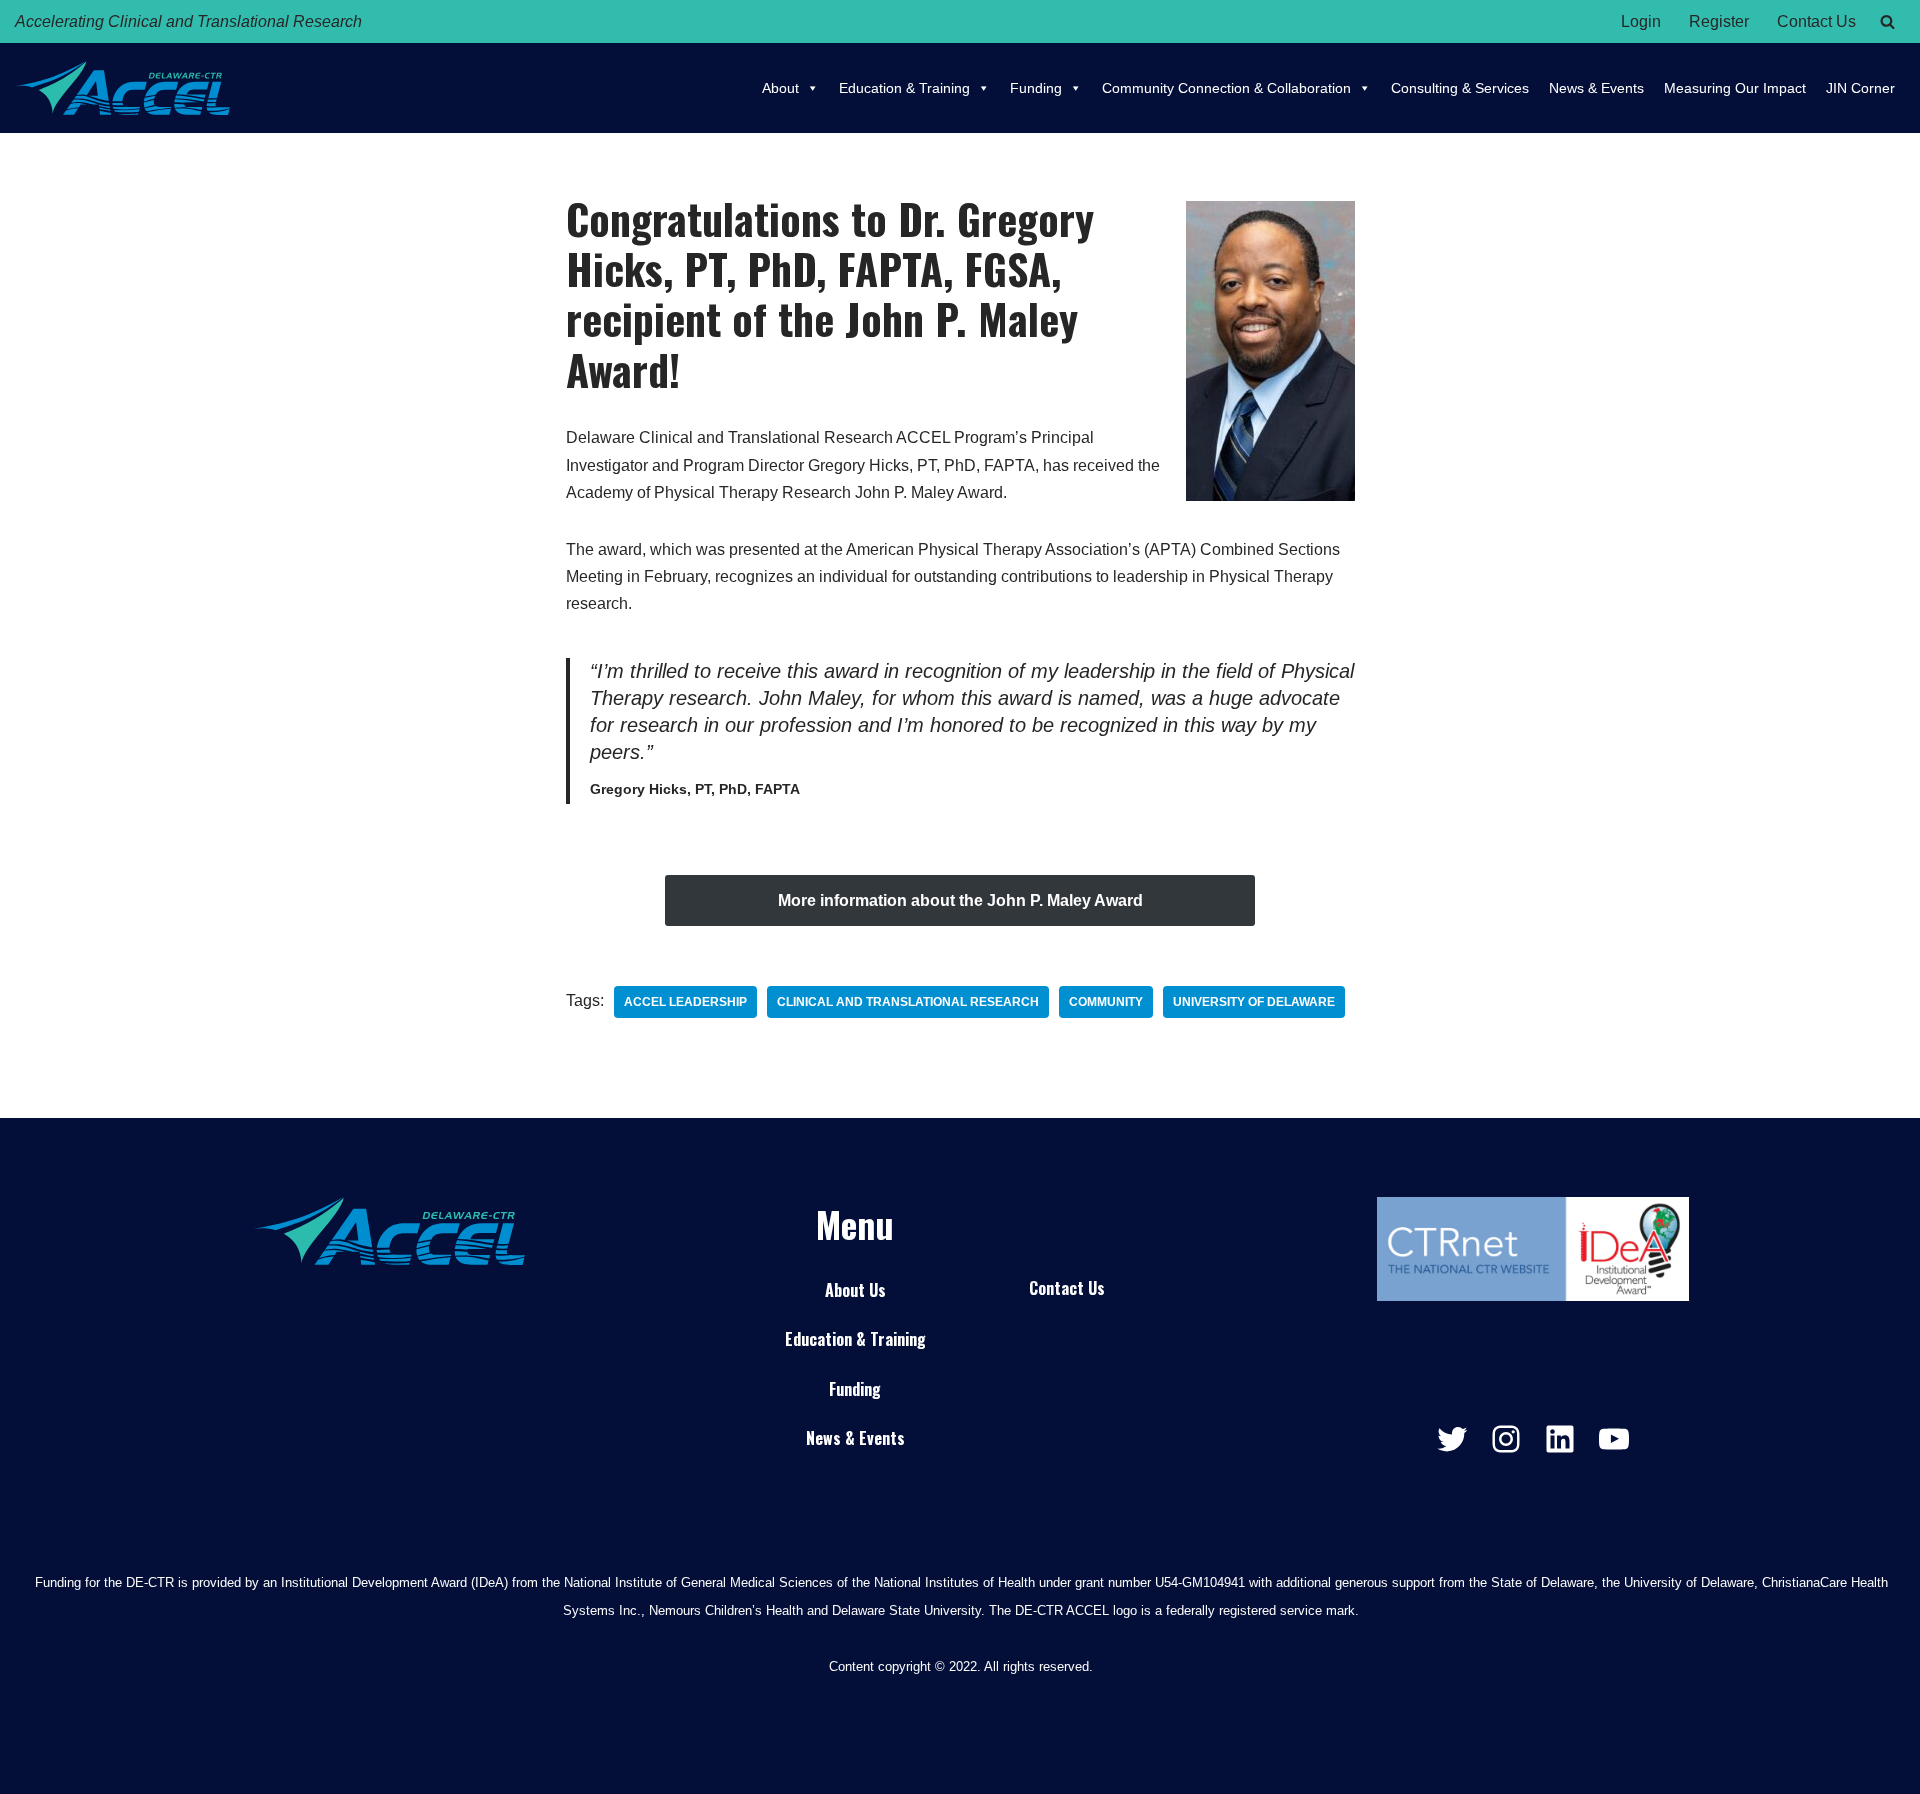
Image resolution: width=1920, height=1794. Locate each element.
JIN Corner (1860, 88)
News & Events (1596, 88)
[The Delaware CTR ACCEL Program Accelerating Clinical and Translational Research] (122, 88)
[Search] (1887, 21)
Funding (1036, 88)
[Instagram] (1506, 1439)
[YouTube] (1614, 1439)
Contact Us (1816, 21)
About (780, 88)
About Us (855, 1290)
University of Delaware (1254, 1002)
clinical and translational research (908, 1002)
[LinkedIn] (1560, 1439)
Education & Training (904, 88)
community (1106, 1002)
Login (1641, 21)
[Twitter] (1452, 1439)
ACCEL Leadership (685, 1002)
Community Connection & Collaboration (1226, 88)
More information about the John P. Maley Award (960, 900)
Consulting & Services (1460, 88)
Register (1719, 21)
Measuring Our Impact (1735, 88)
